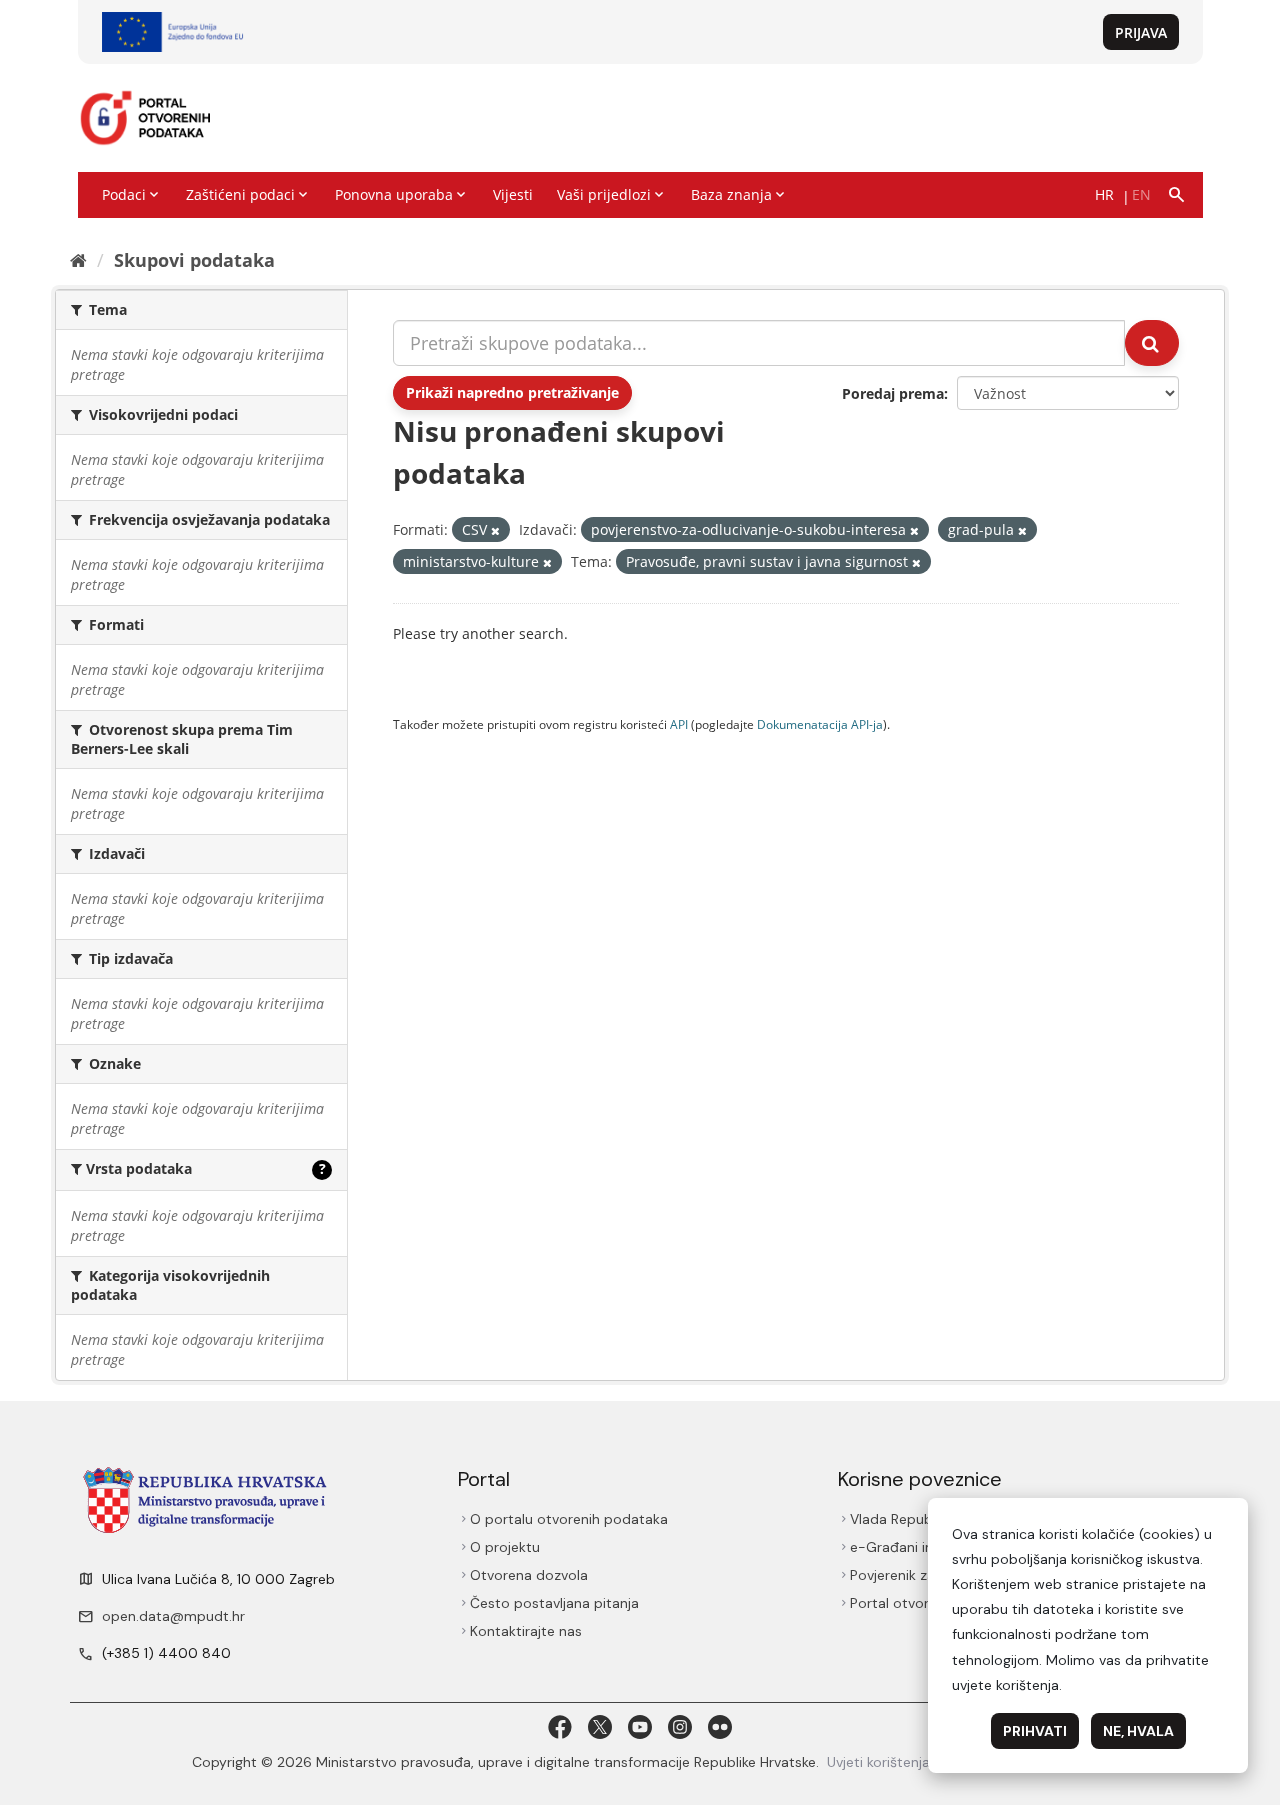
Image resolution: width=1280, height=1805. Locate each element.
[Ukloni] (495, 530)
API (679, 724)
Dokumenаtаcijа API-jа (820, 724)
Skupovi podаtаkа (194, 260)
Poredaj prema (893, 393)
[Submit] (1152, 343)
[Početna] (78, 260)
